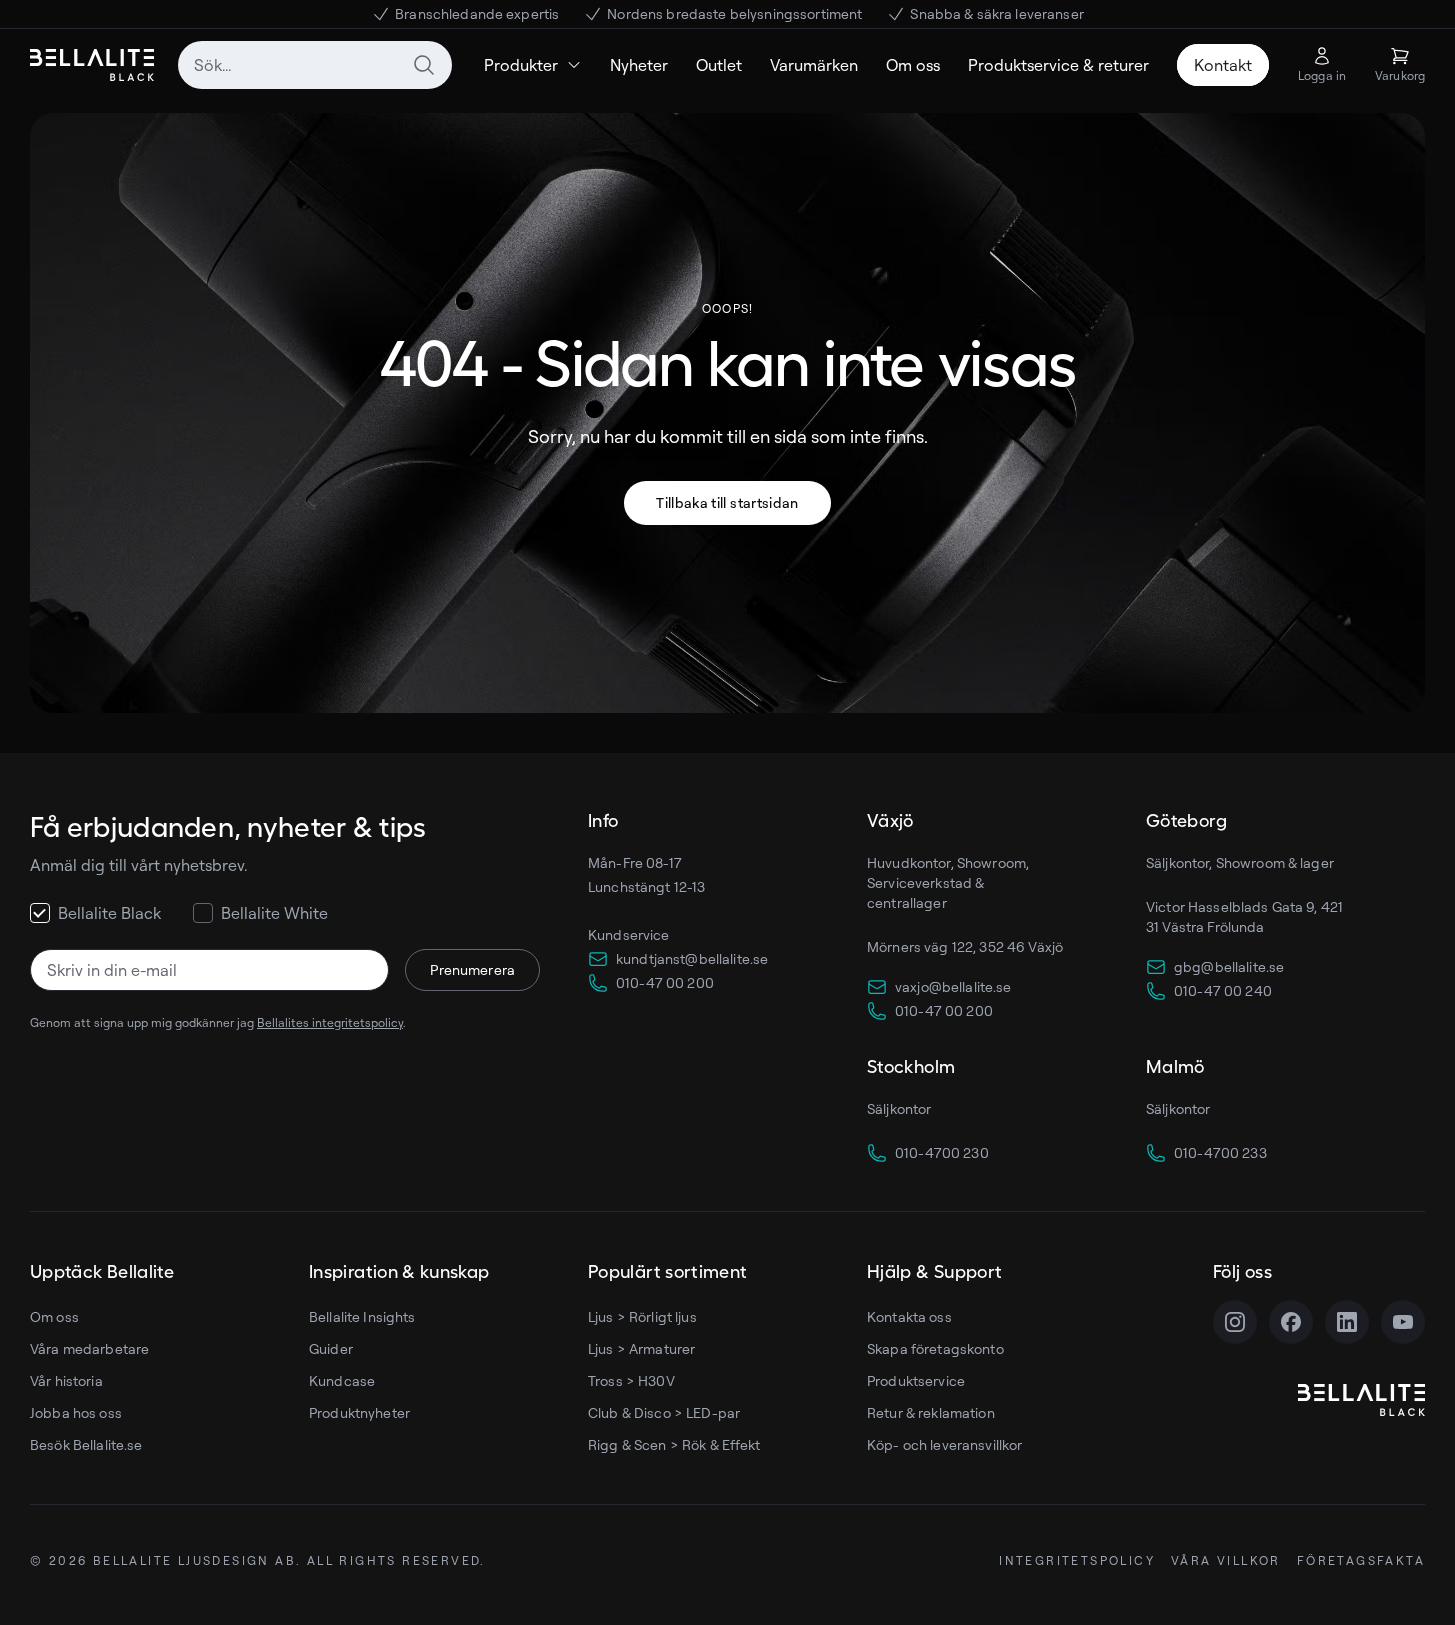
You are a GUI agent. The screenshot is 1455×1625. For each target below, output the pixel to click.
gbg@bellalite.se (1229, 966)
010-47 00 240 (1223, 990)
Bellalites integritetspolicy (330, 1022)
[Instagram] (1235, 1322)
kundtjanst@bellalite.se (692, 958)
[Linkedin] (1347, 1322)
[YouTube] (1403, 1322)
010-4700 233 (1220, 1152)
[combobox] (315, 65)
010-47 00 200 (665, 982)
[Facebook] (1291, 1322)
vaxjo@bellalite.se (953, 986)
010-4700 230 (942, 1152)
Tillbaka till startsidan (727, 502)
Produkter (521, 65)
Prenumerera (472, 969)
